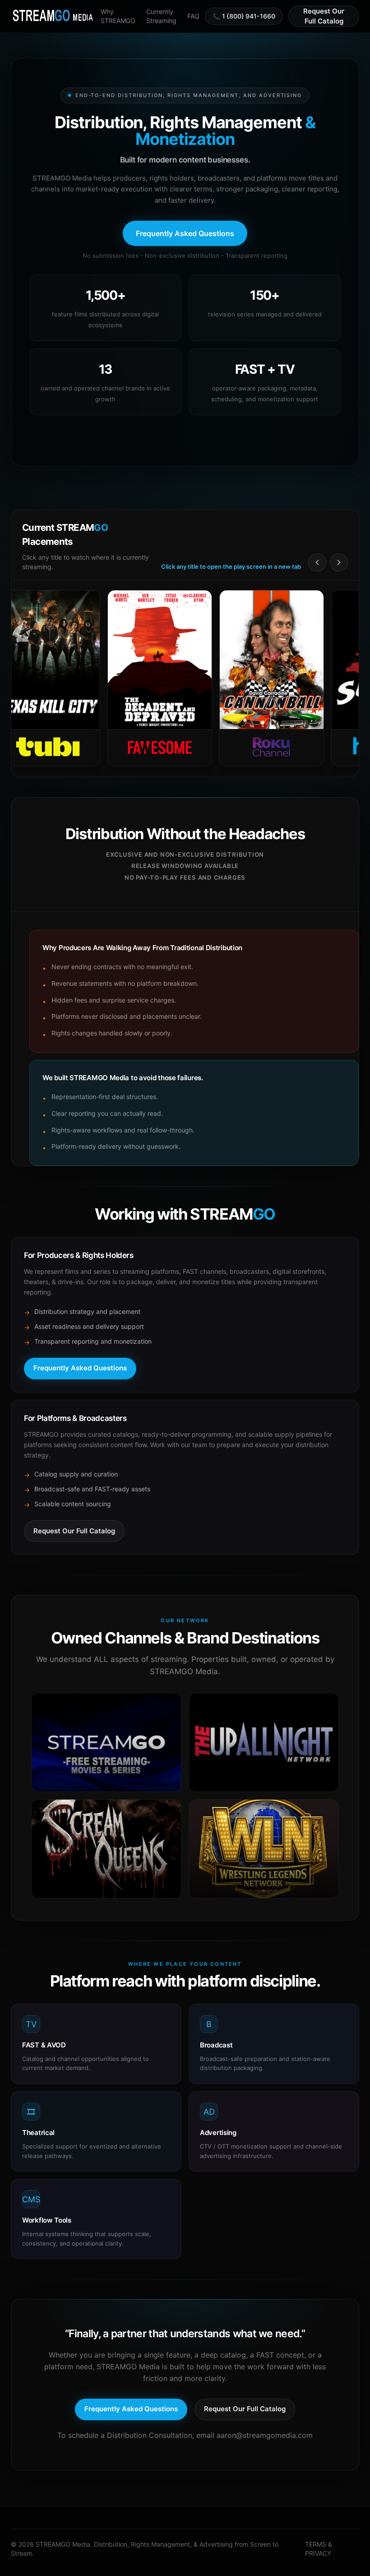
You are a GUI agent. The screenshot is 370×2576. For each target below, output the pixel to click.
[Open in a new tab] (106, 1742)
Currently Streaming (161, 16)
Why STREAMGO (118, 16)
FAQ (193, 16)
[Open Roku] (229, 678)
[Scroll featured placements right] (339, 562)
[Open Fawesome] (117, 678)
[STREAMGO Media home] (53, 16)
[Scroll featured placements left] (317, 562)
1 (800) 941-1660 (249, 16)
